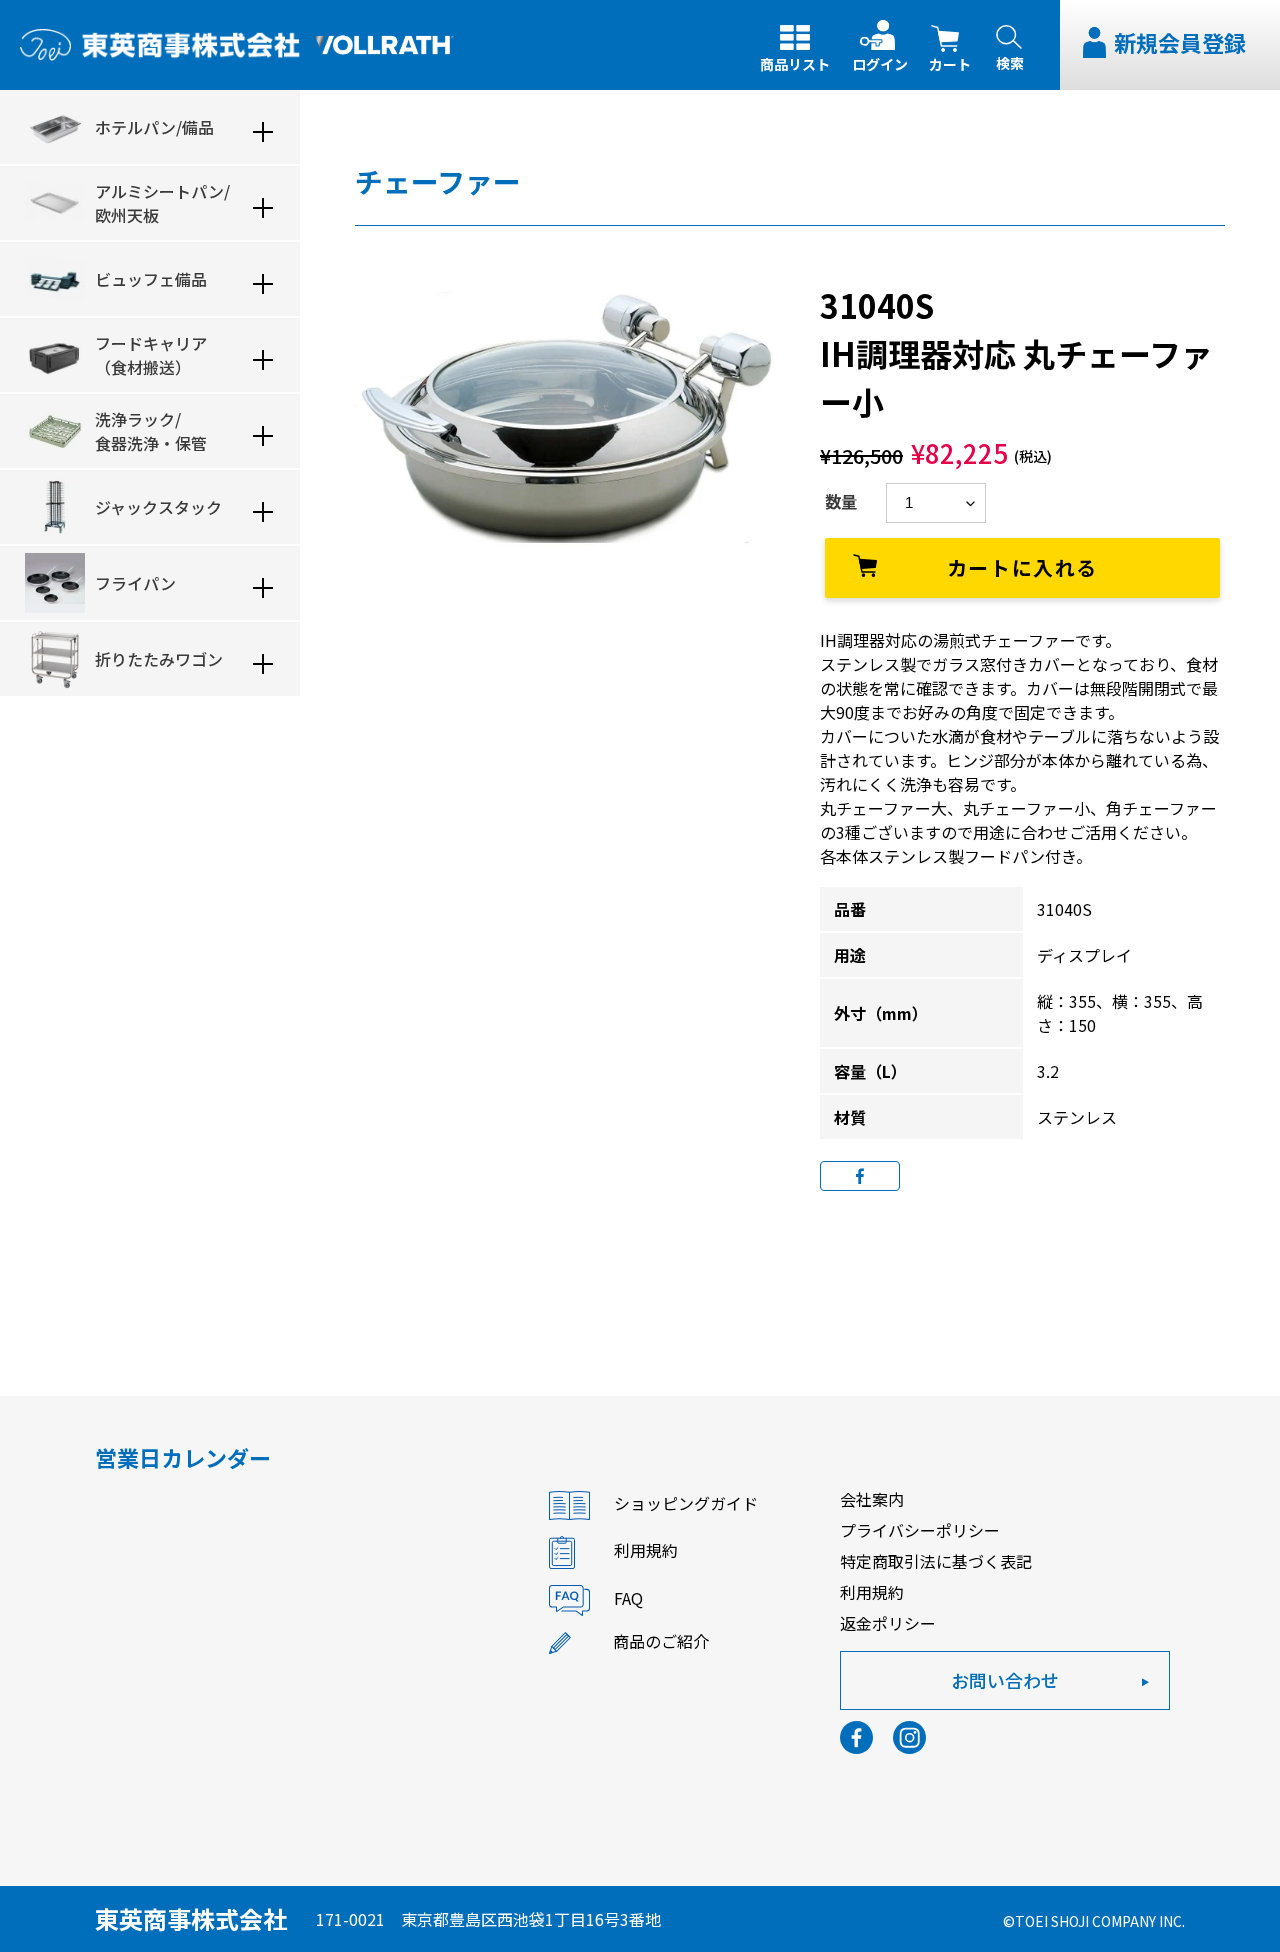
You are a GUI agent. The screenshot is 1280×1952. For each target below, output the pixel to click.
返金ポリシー (888, 1623)
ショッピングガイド (686, 1504)
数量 (841, 501)
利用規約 (646, 1551)
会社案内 (872, 1499)
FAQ (628, 1599)
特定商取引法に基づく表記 (936, 1561)
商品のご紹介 (661, 1641)
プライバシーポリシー (920, 1530)
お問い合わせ (1005, 1680)
